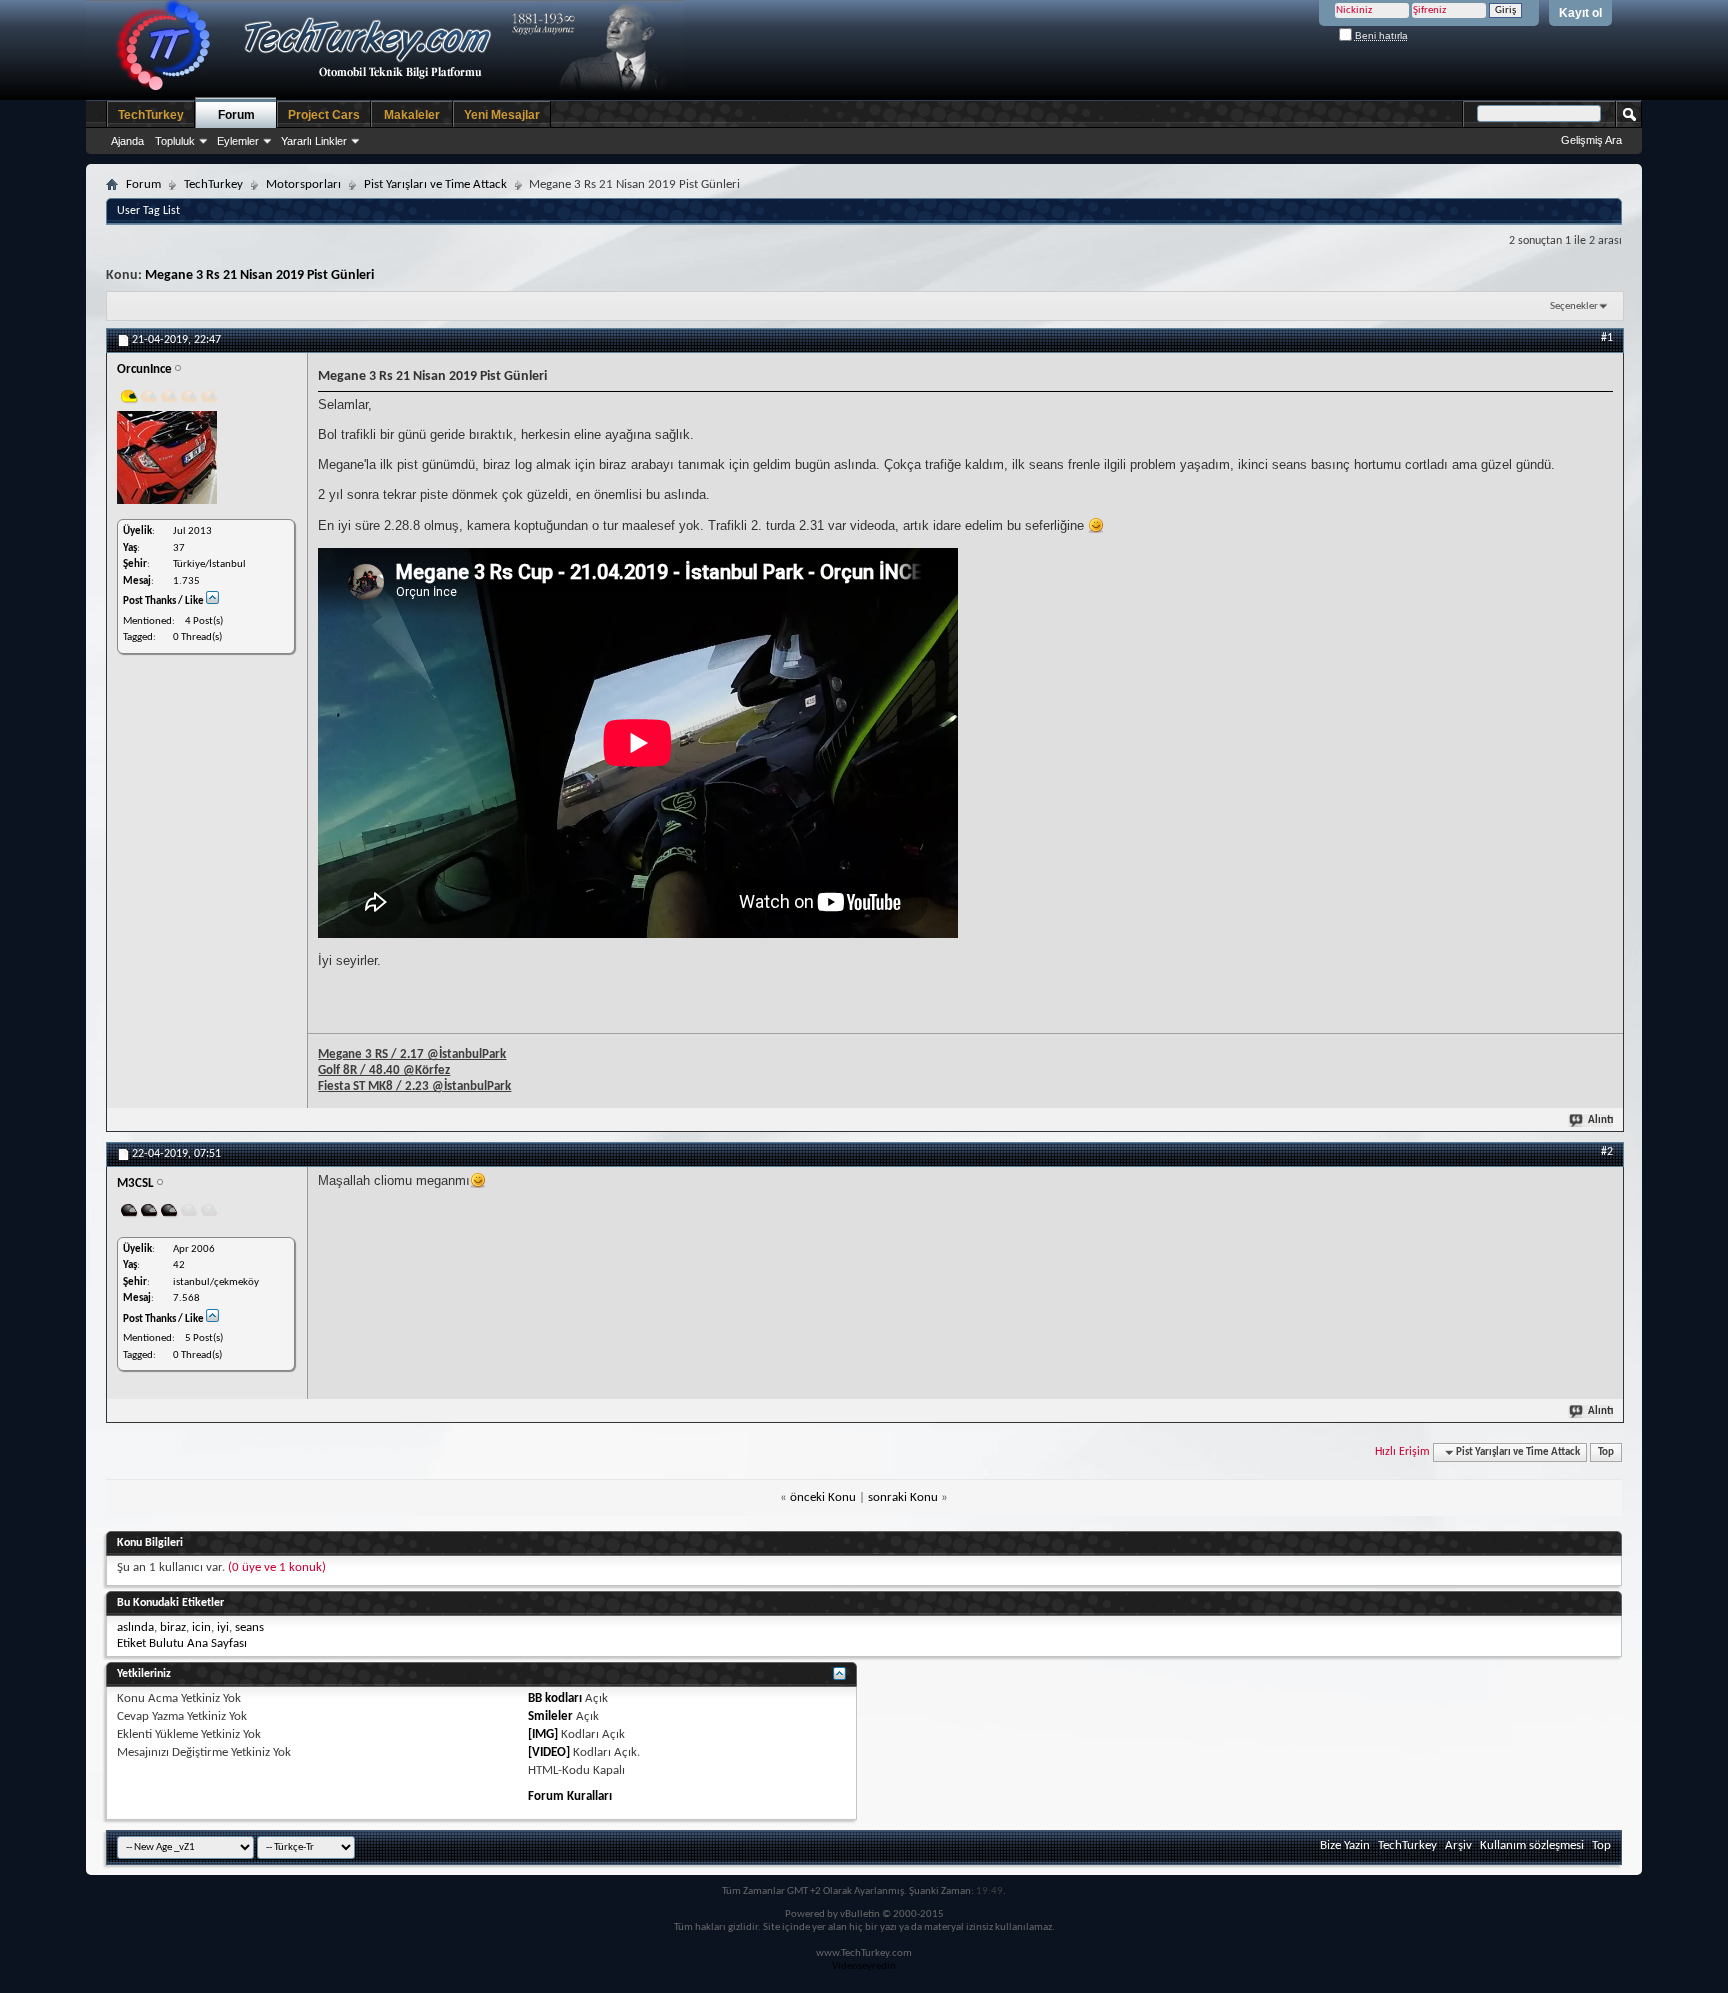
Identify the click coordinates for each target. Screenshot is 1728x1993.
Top (1606, 1452)
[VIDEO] (549, 1752)
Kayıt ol (1580, 13)
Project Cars (324, 115)
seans (249, 1627)
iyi (223, 1627)
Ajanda (127, 141)
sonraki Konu (903, 1497)
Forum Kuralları (570, 1796)
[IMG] (543, 1734)
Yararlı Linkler (314, 141)
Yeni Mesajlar (502, 115)
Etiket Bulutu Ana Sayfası (182, 1643)
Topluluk (175, 141)
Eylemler (238, 141)
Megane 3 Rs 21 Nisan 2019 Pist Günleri (259, 275)
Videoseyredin (864, 1966)
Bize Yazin (1345, 1845)
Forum (236, 115)
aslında (135, 1627)
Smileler (550, 1716)
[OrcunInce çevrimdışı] (167, 457)
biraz (173, 1627)
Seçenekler (1574, 306)
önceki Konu (823, 1497)
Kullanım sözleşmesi (1532, 1845)
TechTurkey (151, 115)
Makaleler (412, 115)
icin (201, 1627)
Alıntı (1600, 1120)
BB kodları (555, 1698)
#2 (1607, 1152)
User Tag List (148, 211)
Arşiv (1458, 1845)
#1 (1607, 338)
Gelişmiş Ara (1591, 140)
